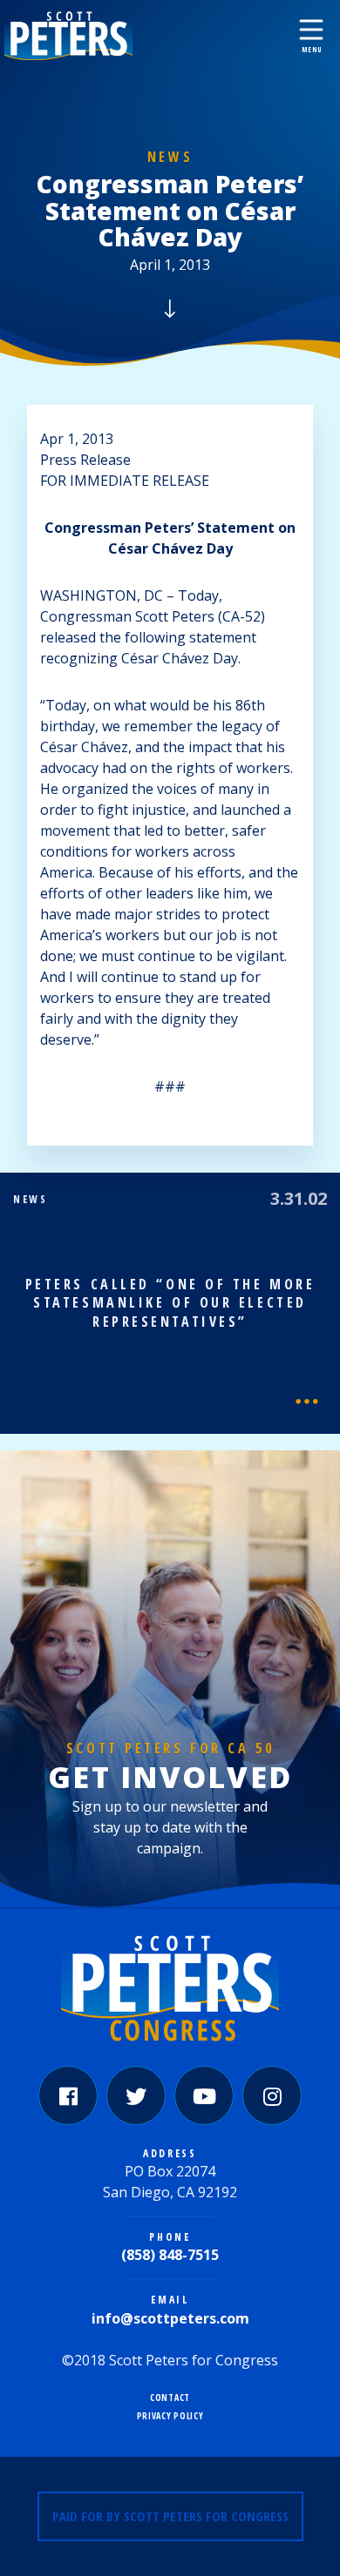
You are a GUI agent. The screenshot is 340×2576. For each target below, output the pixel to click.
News (170, 157)
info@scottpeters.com (170, 2318)
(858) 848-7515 (170, 2255)
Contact (170, 2398)
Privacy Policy (170, 2416)
